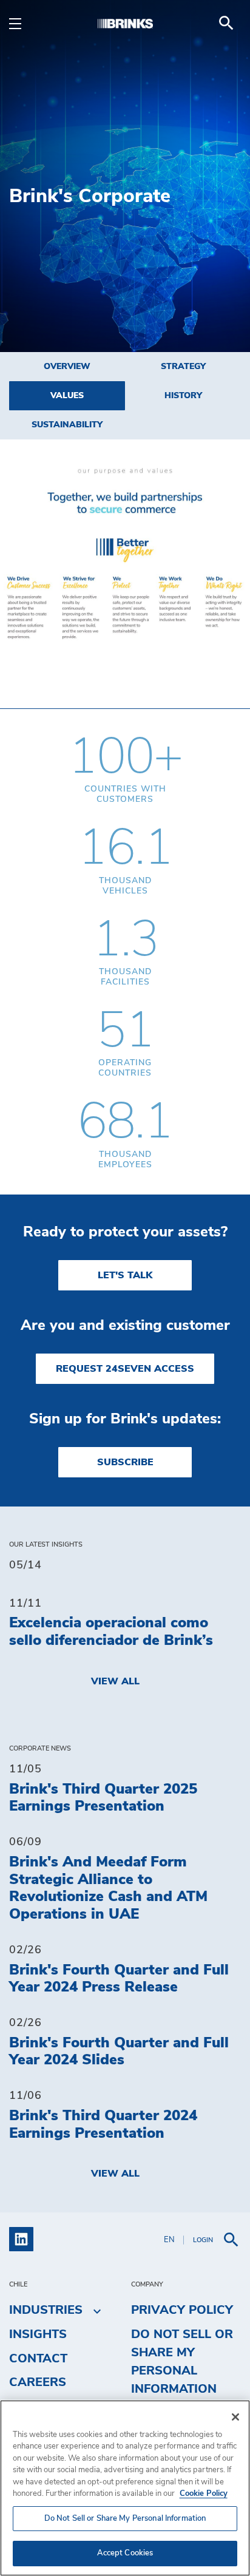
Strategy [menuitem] (183, 367)
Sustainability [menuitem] (67, 425)
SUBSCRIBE (125, 1462)
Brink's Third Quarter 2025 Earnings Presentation (103, 1798)
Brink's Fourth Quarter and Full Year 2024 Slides (119, 2052)
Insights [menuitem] (38, 2334)
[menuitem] (226, 23)
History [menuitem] (183, 396)
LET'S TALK (125, 1275)
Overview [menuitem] (67, 367)
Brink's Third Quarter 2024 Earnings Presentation (103, 2125)
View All (115, 1681)
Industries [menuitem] (46, 2310)
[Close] (235, 2417)
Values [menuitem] (67, 396)
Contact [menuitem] (38, 2359)
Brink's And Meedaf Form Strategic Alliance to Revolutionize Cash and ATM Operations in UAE (108, 1888)
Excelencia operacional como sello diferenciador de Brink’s (111, 1632)
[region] (125, 2488)
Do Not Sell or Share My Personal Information (125, 2519)
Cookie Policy (204, 2494)
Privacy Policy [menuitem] (182, 2310)
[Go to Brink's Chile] (125, 23)
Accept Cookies (125, 2553)
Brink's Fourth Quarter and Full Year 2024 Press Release (119, 1979)
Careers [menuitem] (38, 2382)
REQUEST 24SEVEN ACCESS (125, 1369)
